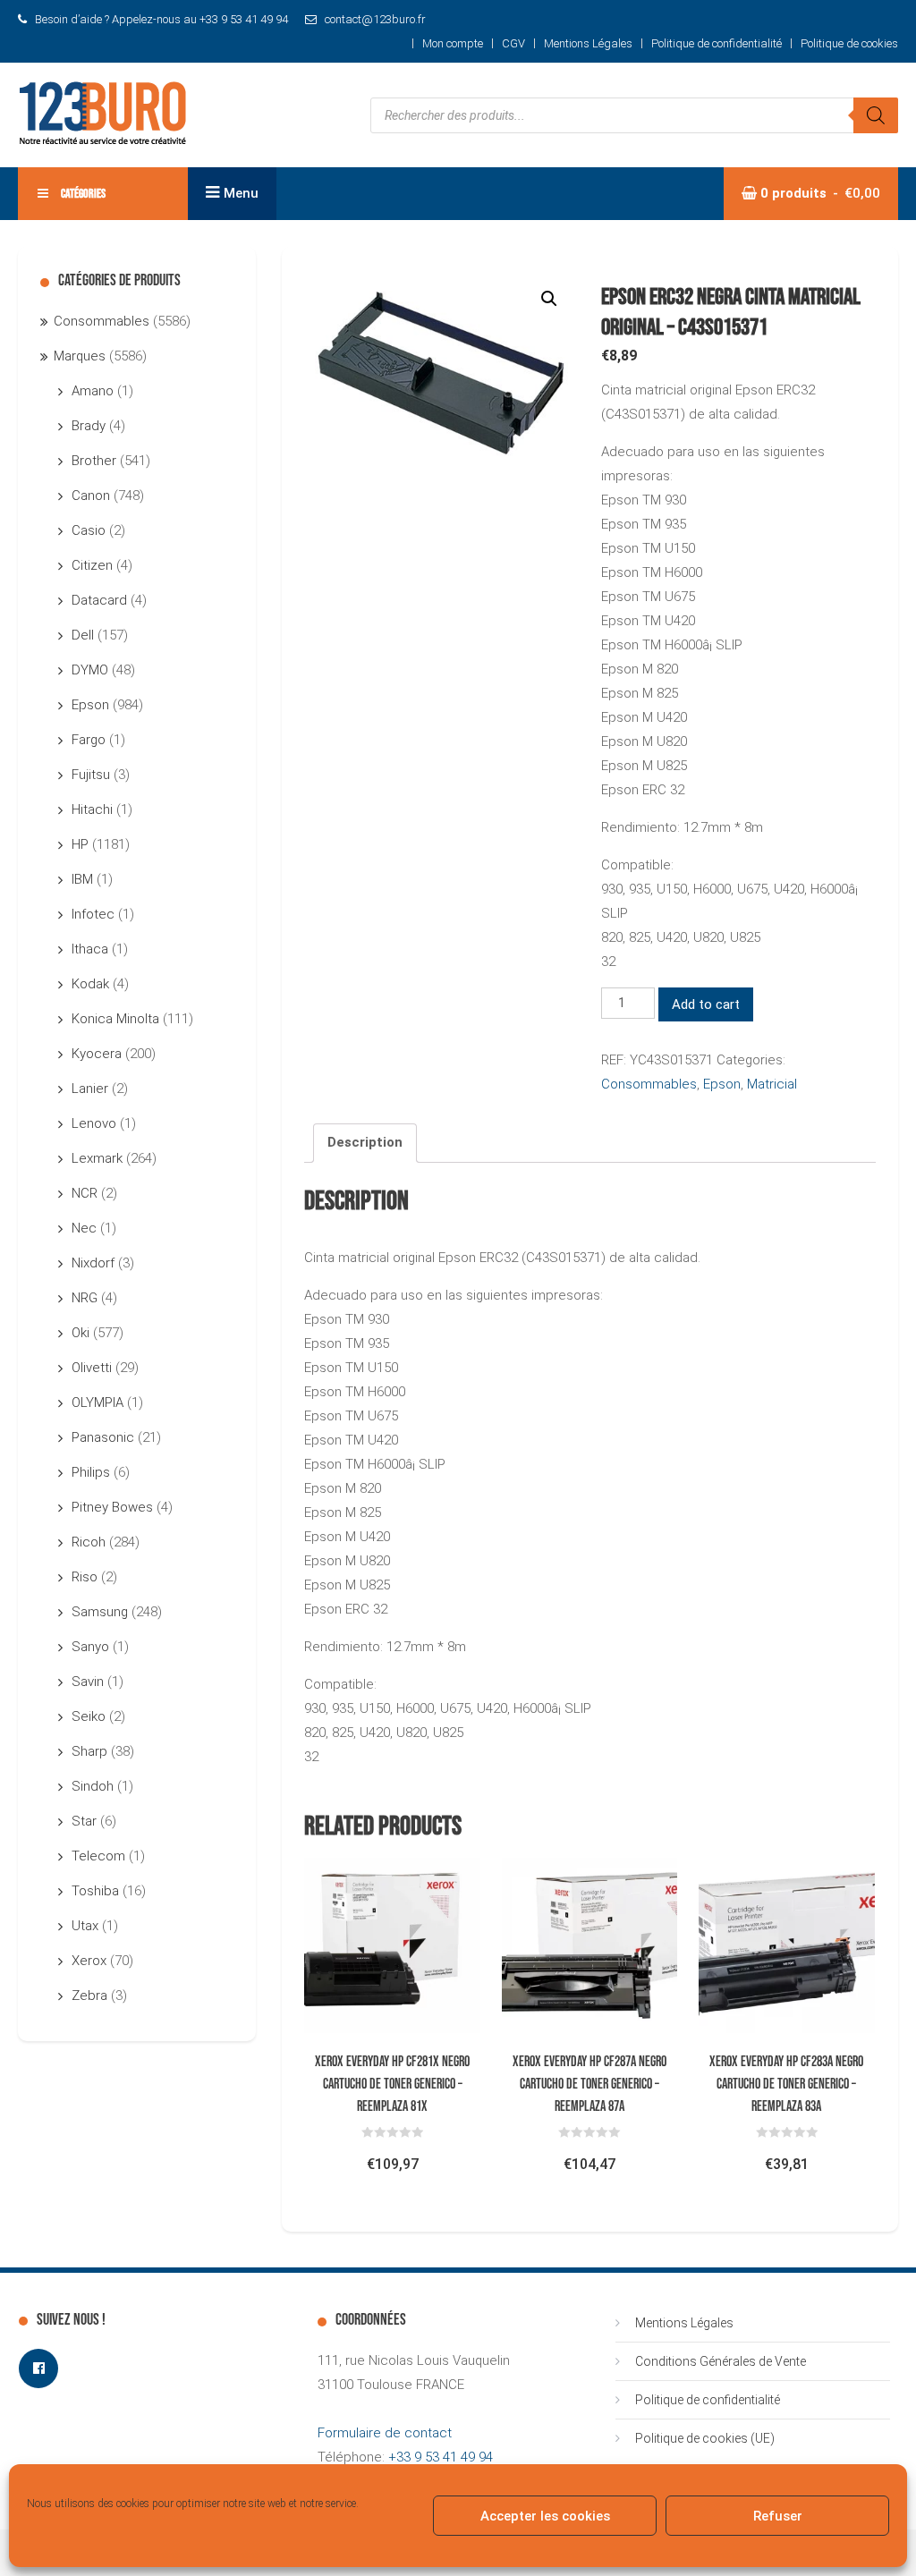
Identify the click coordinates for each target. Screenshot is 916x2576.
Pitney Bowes (112, 1507)
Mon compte (453, 43)
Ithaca (90, 949)
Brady (89, 426)
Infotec (93, 914)
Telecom (98, 1856)
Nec (84, 1228)
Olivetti (92, 1368)
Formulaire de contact (385, 2433)
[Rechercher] (876, 115)
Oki (81, 1333)
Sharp (89, 1751)
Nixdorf (93, 1263)
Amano (93, 391)
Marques (80, 356)
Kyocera (97, 1054)
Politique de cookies (849, 43)
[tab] (365, 1143)
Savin (88, 1682)
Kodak (90, 984)
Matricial (772, 1084)
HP (80, 844)
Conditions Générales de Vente (721, 2361)
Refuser (778, 2516)
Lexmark (97, 1158)
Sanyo (90, 1647)
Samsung (100, 1612)
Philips (91, 1472)
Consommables (649, 1084)
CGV (513, 43)
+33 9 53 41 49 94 (441, 2457)
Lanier (90, 1089)
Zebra (89, 1996)
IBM (82, 879)
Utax (85, 1926)
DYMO (90, 670)
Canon (91, 496)
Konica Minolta (115, 1019)
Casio (89, 530)
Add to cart (706, 1004)
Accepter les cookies (545, 2516)
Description (365, 1142)
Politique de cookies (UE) (705, 2438)
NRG (85, 1298)
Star (84, 1821)
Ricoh (89, 1542)
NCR (85, 1193)
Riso (85, 1577)
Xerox (89, 1961)
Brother (94, 461)
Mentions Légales (588, 43)
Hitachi (92, 809)
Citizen (92, 565)
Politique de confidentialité (717, 43)
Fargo (89, 740)
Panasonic (103, 1437)
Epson (722, 1084)
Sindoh (93, 1786)
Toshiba (95, 1891)
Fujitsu (91, 775)
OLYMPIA (98, 1402)
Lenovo (94, 1123)
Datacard (99, 600)
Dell (83, 635)
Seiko (89, 1716)
